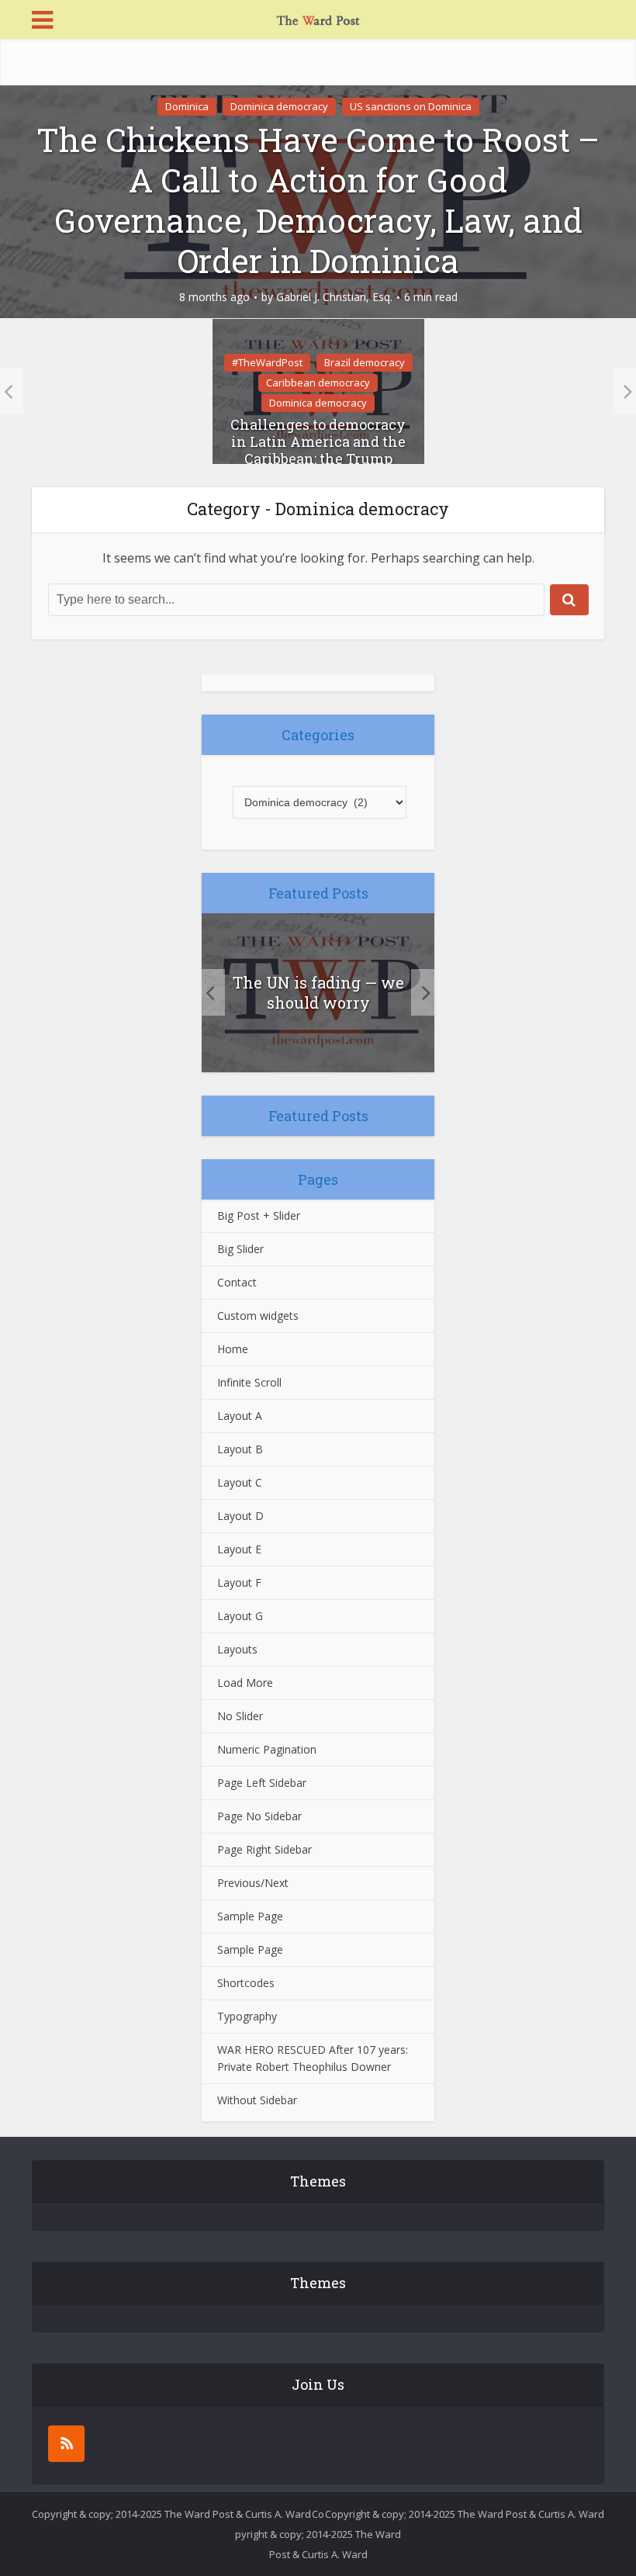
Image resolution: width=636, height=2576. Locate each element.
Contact (237, 1282)
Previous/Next (253, 1883)
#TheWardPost (267, 362)
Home (233, 1349)
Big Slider (240, 1249)
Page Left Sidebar (262, 1783)
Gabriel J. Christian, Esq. (334, 297)
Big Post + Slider (259, 1215)
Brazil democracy (365, 362)
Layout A (240, 1416)
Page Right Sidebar (264, 1849)
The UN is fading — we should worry (318, 992)
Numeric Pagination (267, 1749)
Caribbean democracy (318, 383)
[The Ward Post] (318, 18)
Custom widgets (258, 1316)
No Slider (240, 1716)
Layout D (240, 1516)
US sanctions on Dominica (411, 106)
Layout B (240, 1449)
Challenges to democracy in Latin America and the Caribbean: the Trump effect (318, 450)
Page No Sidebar (259, 1816)
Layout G (240, 1616)
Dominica (187, 106)
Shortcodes (246, 1983)
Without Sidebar (257, 2100)
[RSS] (66, 2444)
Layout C (240, 1482)
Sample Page (250, 1916)
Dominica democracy (279, 106)
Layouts (237, 1649)
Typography (247, 2016)
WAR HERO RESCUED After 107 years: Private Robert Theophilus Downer (313, 2058)
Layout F (239, 1582)
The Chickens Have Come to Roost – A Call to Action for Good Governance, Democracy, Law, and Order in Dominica (318, 200)
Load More (245, 1683)
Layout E (239, 1549)
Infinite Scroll (249, 1382)
